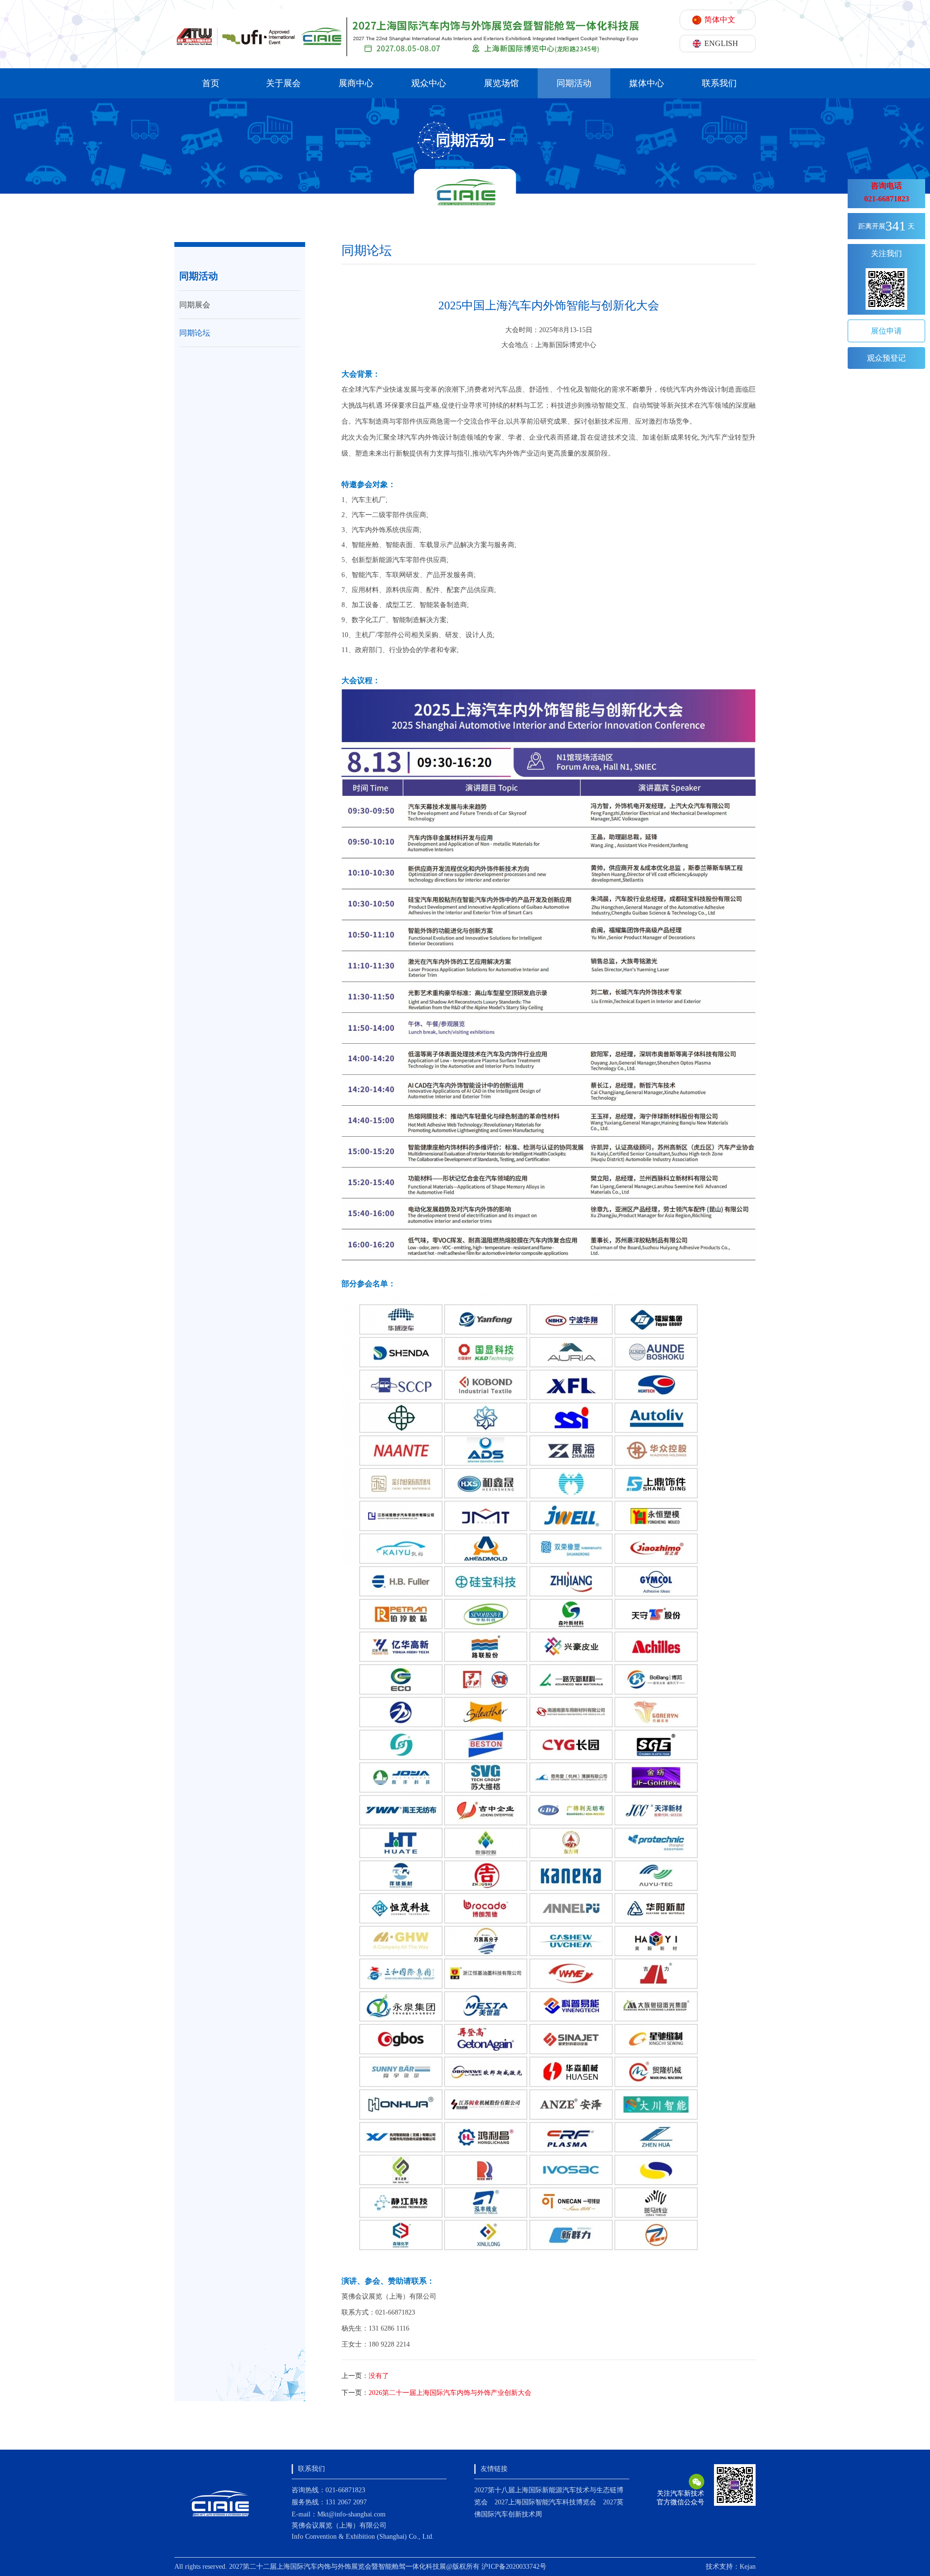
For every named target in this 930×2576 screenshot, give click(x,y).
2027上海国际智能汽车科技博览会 (545, 2502)
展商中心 (356, 83)
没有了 (379, 2376)
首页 (211, 83)
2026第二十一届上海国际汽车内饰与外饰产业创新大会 (450, 2393)
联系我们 (719, 83)
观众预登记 (886, 358)
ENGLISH (721, 43)
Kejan (748, 2567)
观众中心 (429, 83)
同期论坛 (195, 333)
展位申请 (886, 331)
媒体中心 (647, 83)
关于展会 (283, 83)
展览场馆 (501, 83)
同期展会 (195, 305)
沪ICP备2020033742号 (514, 2567)
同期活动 (574, 83)
